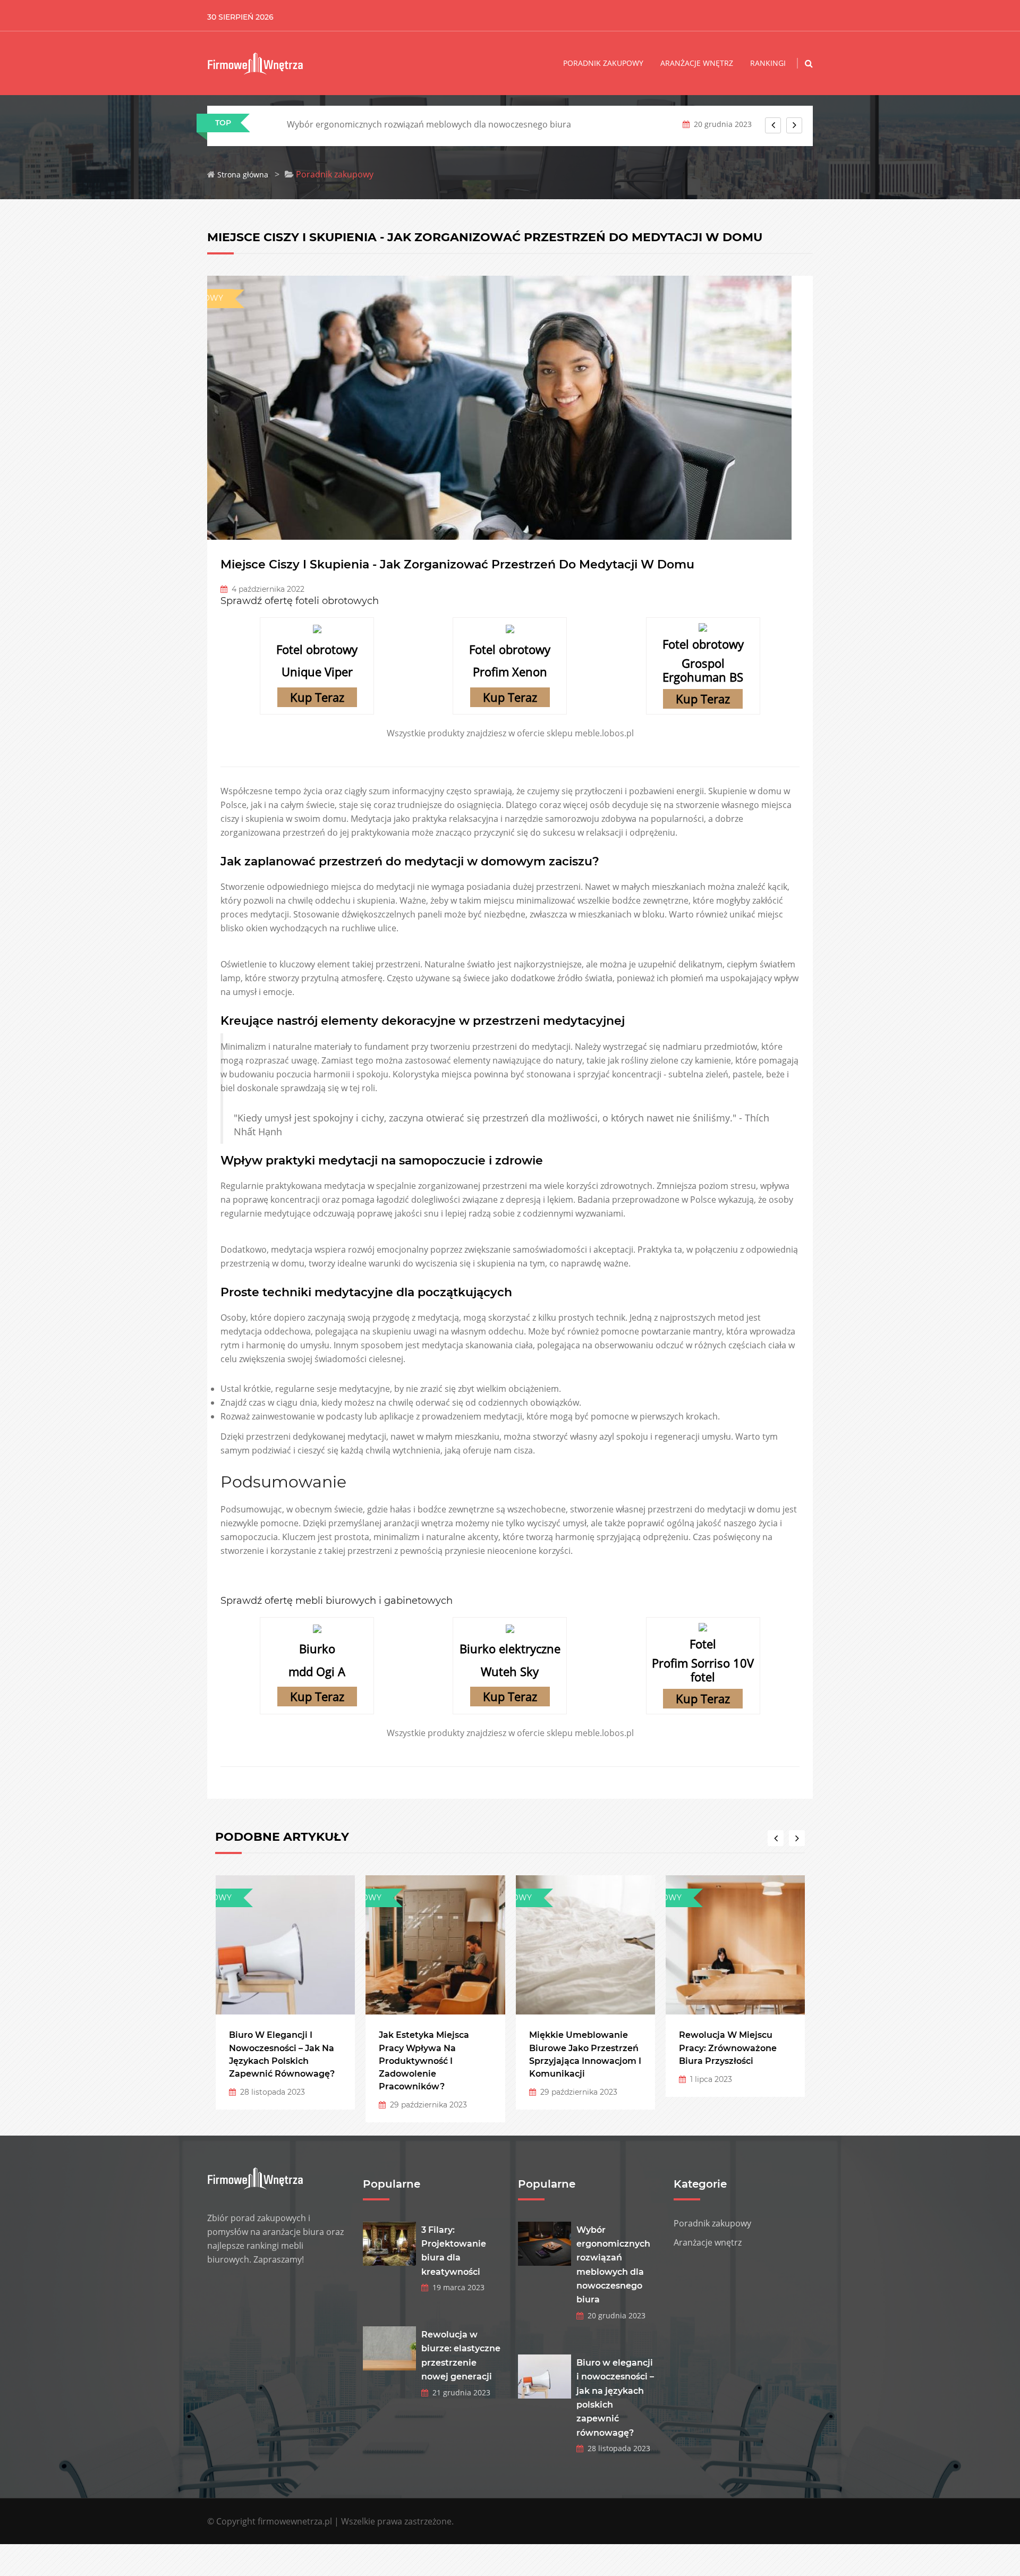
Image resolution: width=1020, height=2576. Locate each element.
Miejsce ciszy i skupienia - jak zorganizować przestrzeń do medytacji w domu (457, 564)
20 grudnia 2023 (614, 2315)
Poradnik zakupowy (603, 63)
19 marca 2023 (456, 2287)
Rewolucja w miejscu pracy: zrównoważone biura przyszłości (728, 2048)
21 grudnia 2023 (459, 2392)
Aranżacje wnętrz (697, 63)
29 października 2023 (426, 2105)
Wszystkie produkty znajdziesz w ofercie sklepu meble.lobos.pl (510, 733)
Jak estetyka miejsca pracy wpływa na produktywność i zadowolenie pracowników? (424, 2061)
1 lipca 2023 (709, 2079)
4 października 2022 (266, 589)
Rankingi (768, 63)
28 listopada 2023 (270, 2092)
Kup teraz (317, 697)
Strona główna (243, 175)
